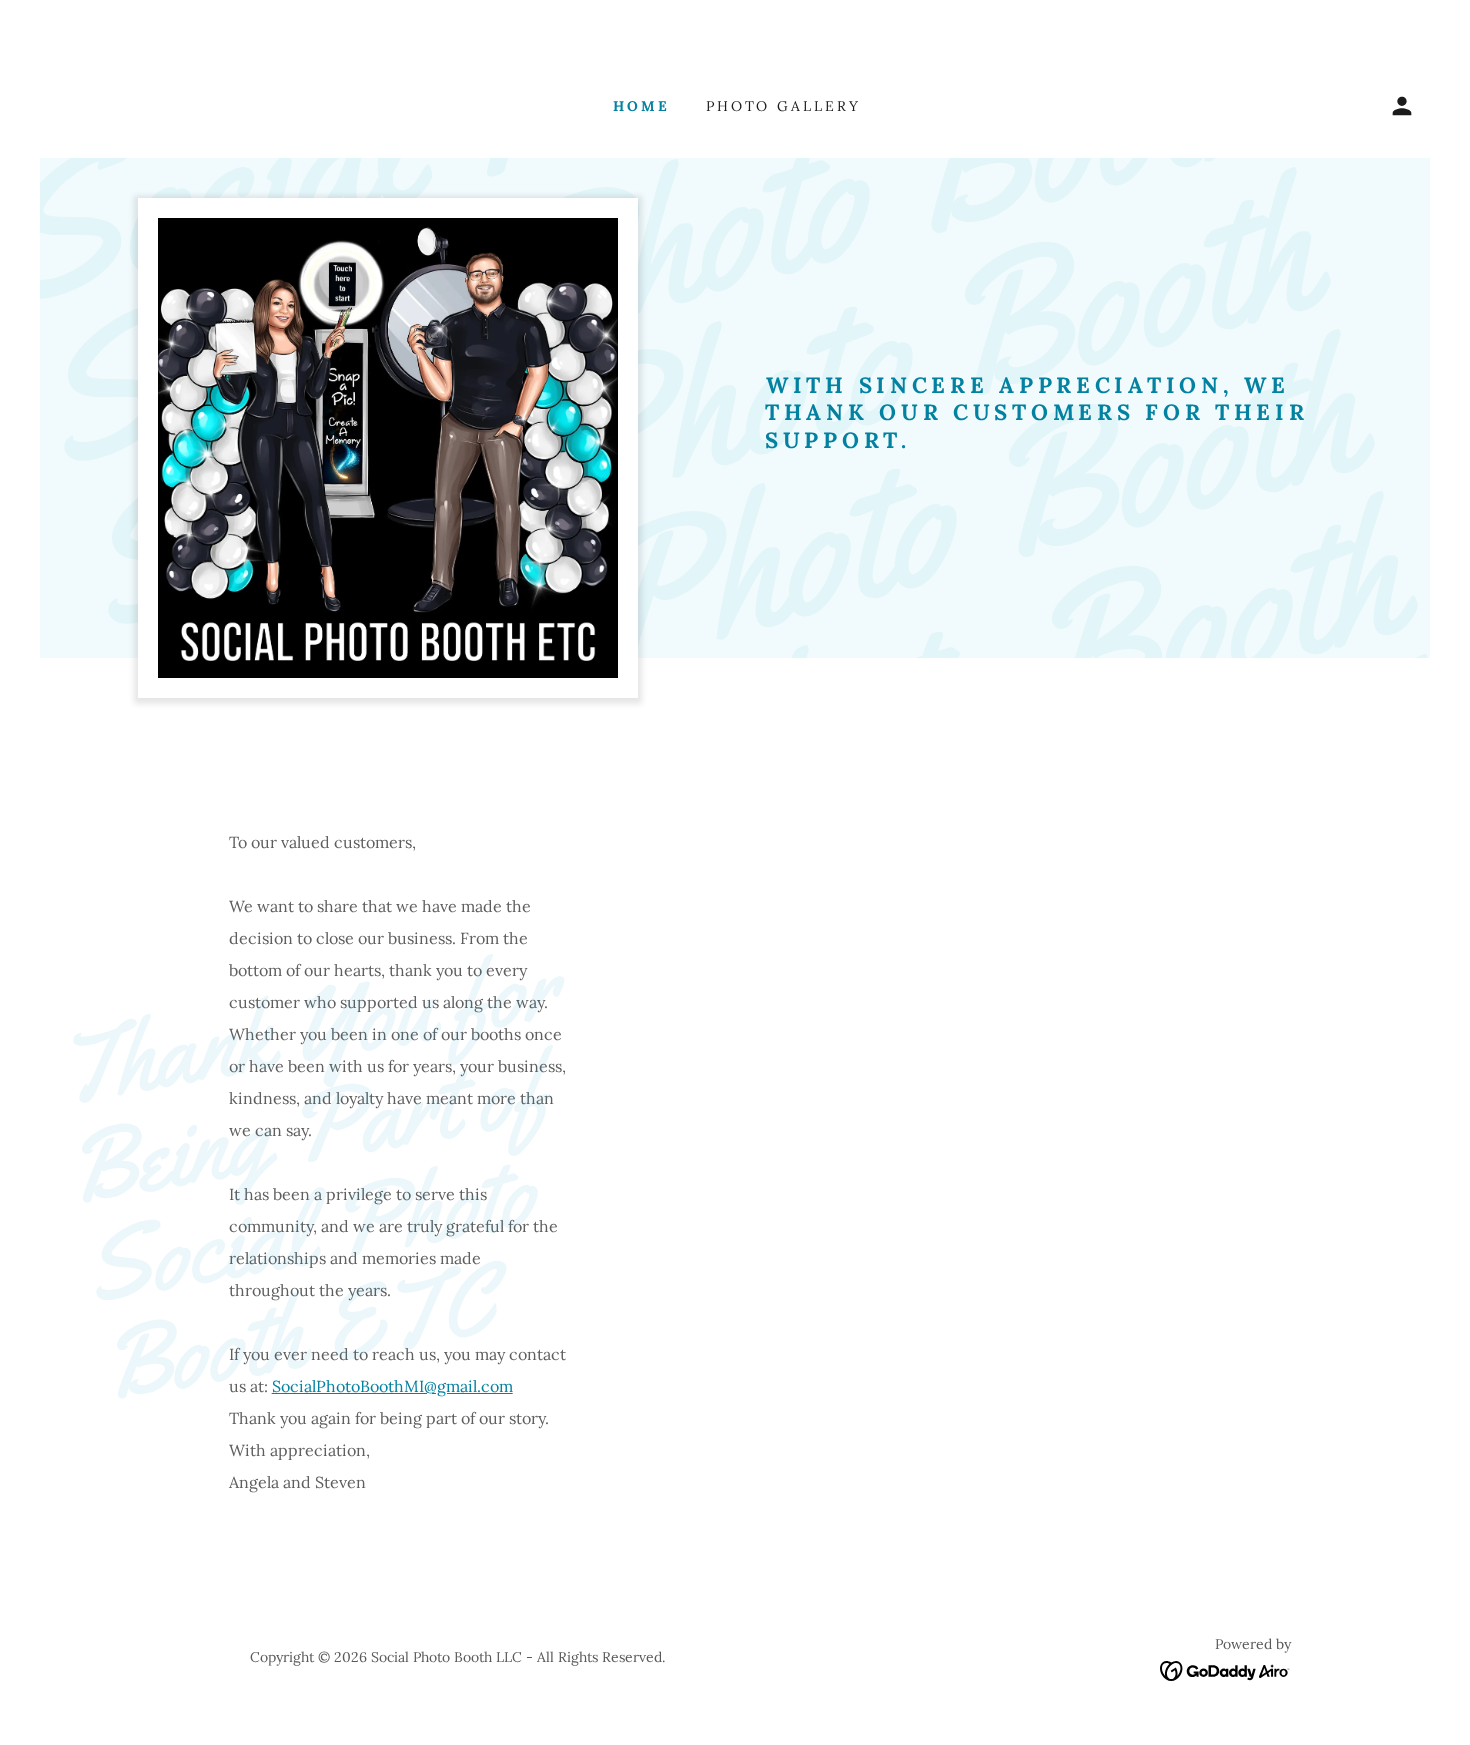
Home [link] (641, 106)
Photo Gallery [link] (784, 106)
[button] (1402, 106)
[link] (1225, 1669)
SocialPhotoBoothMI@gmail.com (392, 1386)
